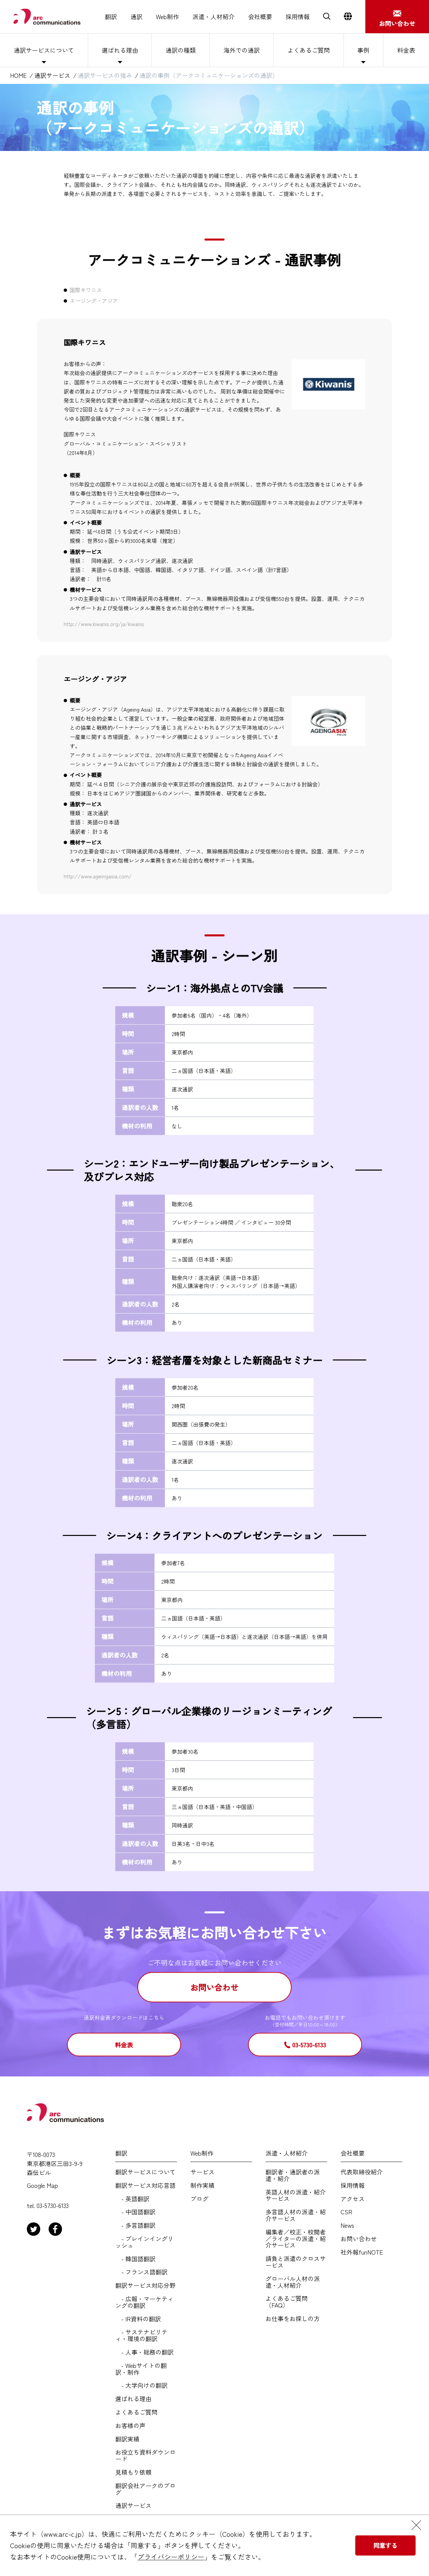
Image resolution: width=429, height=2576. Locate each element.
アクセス (353, 2199)
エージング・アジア (94, 301)
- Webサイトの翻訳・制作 (141, 2369)
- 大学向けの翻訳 (141, 2385)
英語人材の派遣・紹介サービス (296, 2196)
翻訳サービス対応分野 (145, 2285)
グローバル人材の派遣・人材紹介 (293, 2282)
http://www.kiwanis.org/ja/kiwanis (104, 624)
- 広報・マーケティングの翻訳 (144, 2302)
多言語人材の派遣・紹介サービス (296, 2215)
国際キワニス (86, 290)
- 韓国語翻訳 (135, 2259)
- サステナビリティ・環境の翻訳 (141, 2335)
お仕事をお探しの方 (293, 2319)
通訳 (136, 17)
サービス (202, 2172)
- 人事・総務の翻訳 (144, 2352)
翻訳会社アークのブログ (145, 2489)
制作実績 (202, 2185)
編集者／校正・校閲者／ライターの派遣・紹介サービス (296, 2239)
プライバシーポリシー (171, 2557)
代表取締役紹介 (362, 2172)
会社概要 (260, 17)
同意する (385, 2545)
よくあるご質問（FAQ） (287, 2302)
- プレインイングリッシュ (144, 2242)
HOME (18, 75)
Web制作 (167, 17)
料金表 (406, 50)
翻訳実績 (127, 2439)
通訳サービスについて (44, 50)
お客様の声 (130, 2426)
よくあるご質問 (309, 50)
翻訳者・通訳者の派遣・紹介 (293, 2175)
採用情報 (298, 17)
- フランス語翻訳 (141, 2272)
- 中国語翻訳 (135, 2212)
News (347, 2225)
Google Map (42, 2185)
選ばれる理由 (120, 50)
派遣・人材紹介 (213, 17)
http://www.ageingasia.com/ (98, 876)
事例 (363, 50)
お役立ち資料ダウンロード (145, 2456)
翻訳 (111, 17)
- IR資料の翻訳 (138, 2319)
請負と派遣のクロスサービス (296, 2262)
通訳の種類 (181, 50)
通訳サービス (52, 75)
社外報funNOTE (362, 2252)
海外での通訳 (242, 50)
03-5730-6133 (309, 2045)
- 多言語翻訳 (135, 2225)
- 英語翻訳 (132, 2199)
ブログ (199, 2199)
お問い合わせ (214, 1987)
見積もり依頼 (133, 2472)
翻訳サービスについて (145, 2172)
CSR (346, 2212)
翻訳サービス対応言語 (145, 2185)
